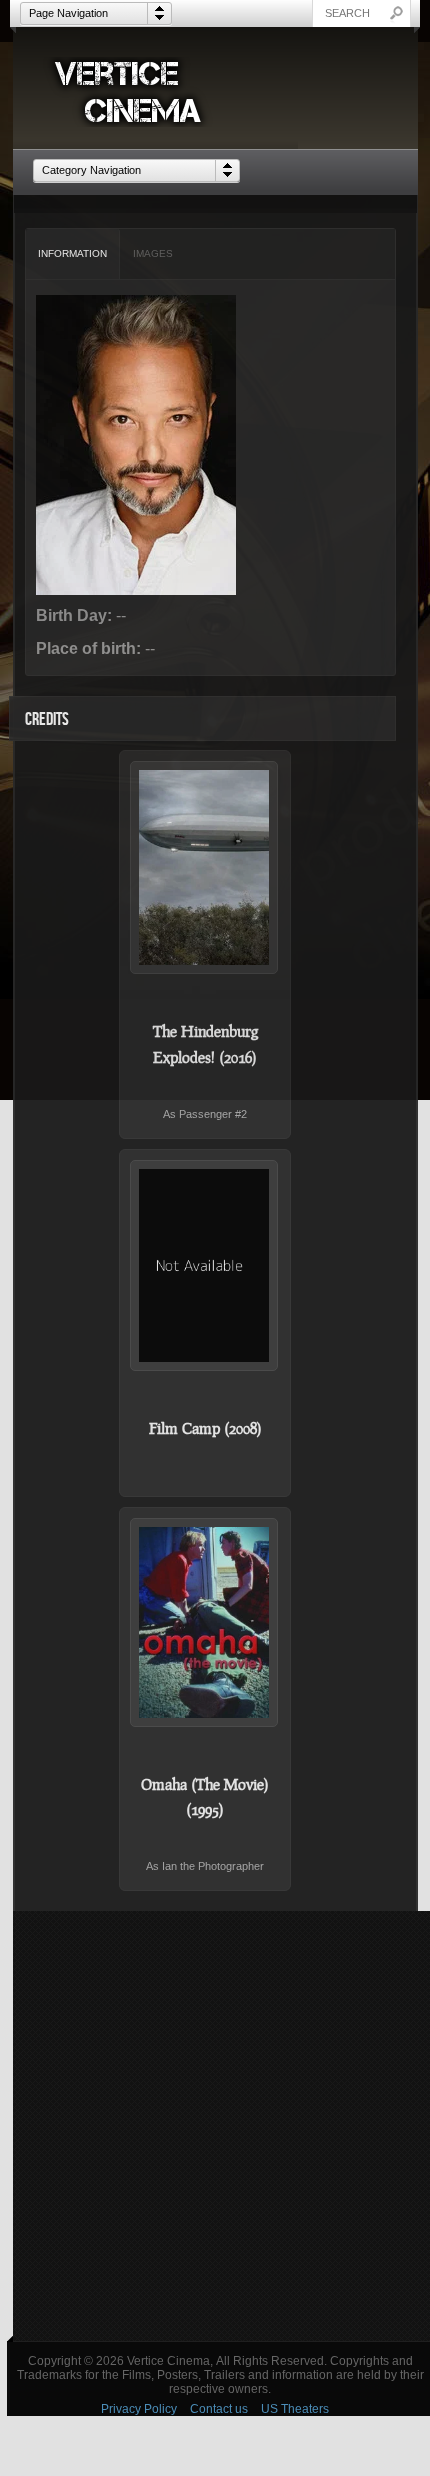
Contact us (219, 2409)
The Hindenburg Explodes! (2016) (205, 1044)
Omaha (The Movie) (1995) (205, 1797)
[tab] (73, 254)
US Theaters (295, 2409)
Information (72, 253)
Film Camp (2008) (205, 1428)
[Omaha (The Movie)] (205, 1622)
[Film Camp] (205, 1265)
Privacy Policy (139, 2409)
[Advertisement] (215, 2126)
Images (153, 253)
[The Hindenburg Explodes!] (205, 867)
